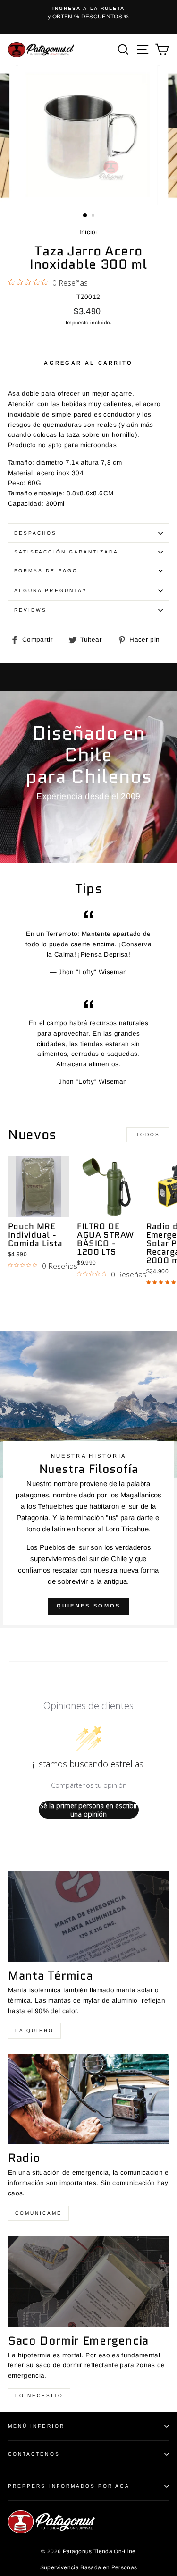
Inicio (88, 232)
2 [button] (94, 216)
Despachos (36, 533)
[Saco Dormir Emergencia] (88, 2281)
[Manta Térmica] (88, 1916)
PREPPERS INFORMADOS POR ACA (69, 2486)
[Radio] (88, 2099)
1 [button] (85, 216)
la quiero (34, 2030)
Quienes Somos (89, 1606)
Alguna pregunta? (51, 591)
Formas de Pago (46, 571)
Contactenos (34, 2454)
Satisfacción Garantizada (66, 552)
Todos (148, 1135)
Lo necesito (39, 2395)
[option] (88, 13)
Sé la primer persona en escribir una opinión (88, 1810)
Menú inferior (36, 2426)
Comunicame (38, 2213)
